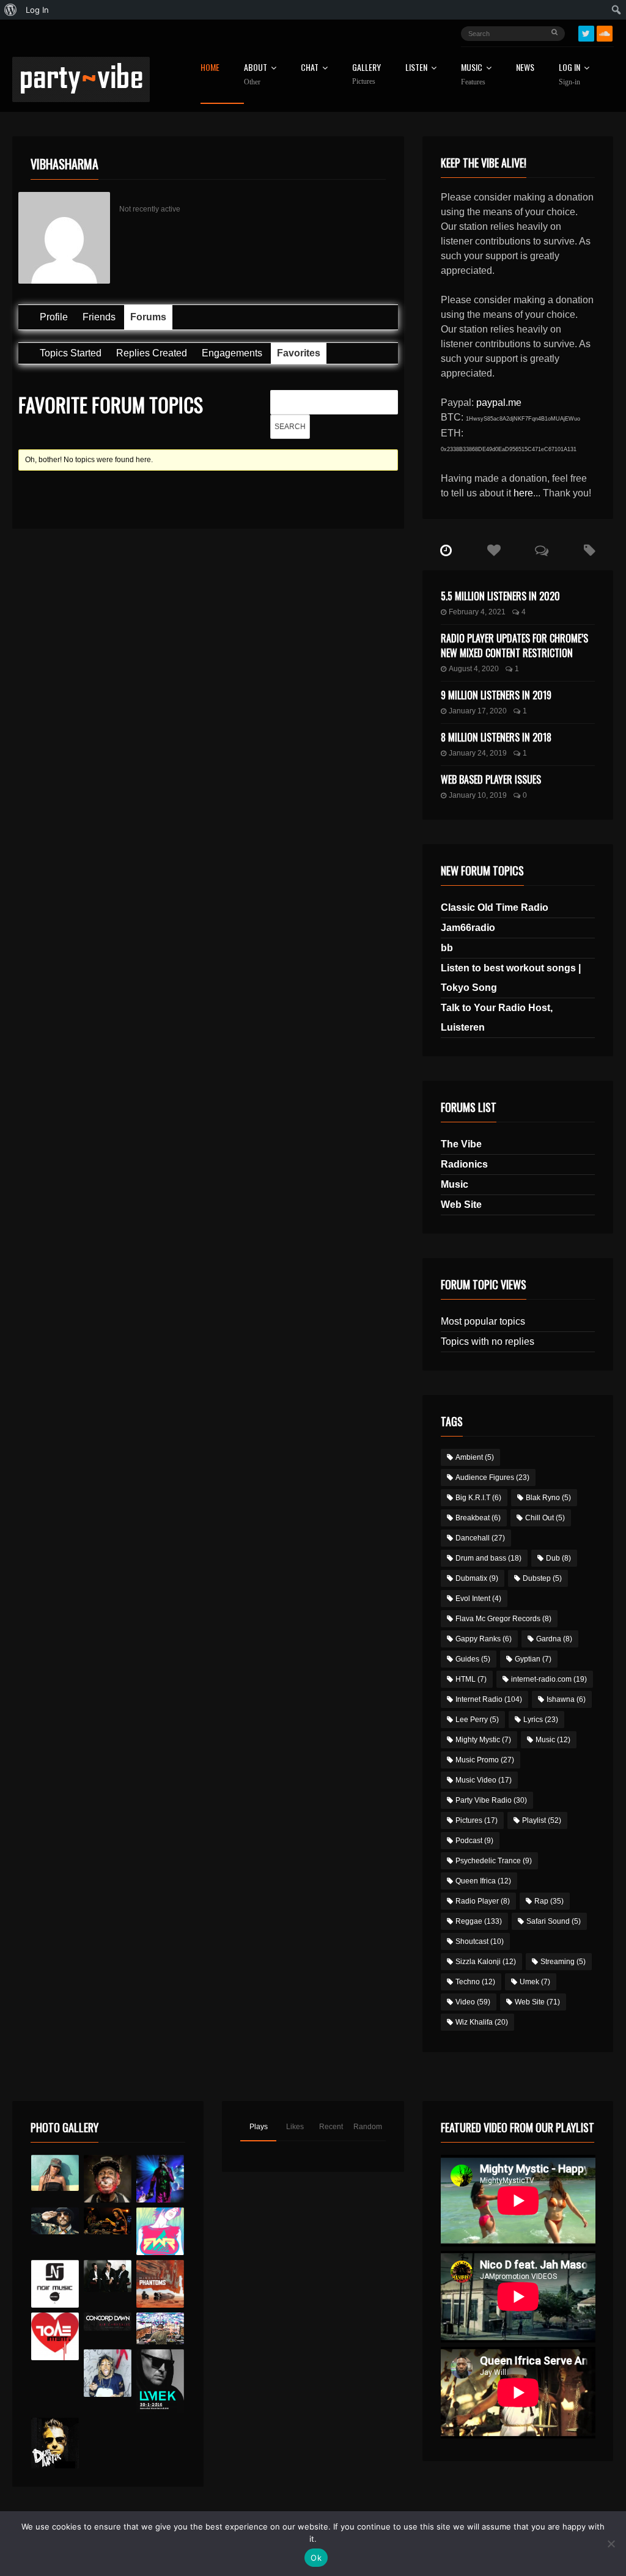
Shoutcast (480, 1941)
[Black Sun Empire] (160, 2284)
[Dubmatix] (55, 2443)
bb (447, 948)
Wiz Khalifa (482, 2022)
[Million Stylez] (55, 2221)
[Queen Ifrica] (55, 2173)
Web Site (461, 1205)
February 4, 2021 (477, 612)
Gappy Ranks (484, 1639)
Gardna (554, 1639)
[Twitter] (586, 34)
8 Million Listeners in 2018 (496, 737)
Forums (148, 317)
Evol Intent (478, 1599)
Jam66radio (468, 928)
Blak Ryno (548, 1498)
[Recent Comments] (542, 551)
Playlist (542, 1820)
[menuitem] (11, 10)
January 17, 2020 (478, 711)
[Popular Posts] (494, 551)
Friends (99, 317)
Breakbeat (478, 1518)
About (256, 75)
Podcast (474, 1841)
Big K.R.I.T (478, 1498)
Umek (535, 1982)
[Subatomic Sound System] (160, 2179)
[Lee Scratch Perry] (108, 2179)
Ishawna (566, 1699)
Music (455, 1184)
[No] (611, 2544)
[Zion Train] (108, 2221)
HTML (471, 1679)
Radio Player (483, 1901)
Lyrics (541, 1720)
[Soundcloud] (605, 34)
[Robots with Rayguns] (160, 2231)
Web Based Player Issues (491, 779)
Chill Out (545, 1518)
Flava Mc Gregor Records (503, 1619)
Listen (416, 68)
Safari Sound (554, 1921)
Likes (295, 2127)
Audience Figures (492, 1478)
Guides (473, 1659)
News (525, 68)
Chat (310, 68)
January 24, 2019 (478, 753)
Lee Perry (477, 1720)
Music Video (484, 1780)
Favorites (299, 353)
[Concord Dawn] (108, 2321)
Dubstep (542, 1578)
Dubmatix (477, 1578)
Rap (549, 1901)
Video (473, 2002)
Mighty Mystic (483, 1740)
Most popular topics (483, 1321)
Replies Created (152, 353)
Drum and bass (488, 1558)
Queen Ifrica (483, 1881)
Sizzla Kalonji (486, 1962)
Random (368, 2127)
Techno (475, 1982)
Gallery (366, 74)
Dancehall (480, 1538)
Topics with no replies (488, 1341)
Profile (54, 317)
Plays (259, 2127)
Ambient (475, 1457)
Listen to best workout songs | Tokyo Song (511, 978)
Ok (316, 2558)
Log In (569, 75)
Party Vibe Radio (491, 1800)
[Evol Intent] (55, 2336)
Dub (558, 1558)
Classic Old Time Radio (495, 907)
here (523, 493)
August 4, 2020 (474, 669)
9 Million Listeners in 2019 (496, 695)
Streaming (563, 1962)
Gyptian (533, 1659)
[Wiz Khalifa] (108, 2373)
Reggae (479, 1921)
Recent (331, 2127)
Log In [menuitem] (37, 10)
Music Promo (485, 1760)
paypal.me (499, 403)
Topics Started (71, 353)
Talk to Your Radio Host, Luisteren (497, 1018)
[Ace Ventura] (160, 2328)
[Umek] (160, 2381)
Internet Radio (489, 1699)
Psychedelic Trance (494, 1861)
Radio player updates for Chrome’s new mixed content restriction (514, 646)
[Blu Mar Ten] (108, 2276)
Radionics (464, 1164)
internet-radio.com (549, 1679)
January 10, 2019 (478, 795)
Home (210, 68)
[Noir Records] (55, 2284)
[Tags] (589, 551)
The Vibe (461, 1144)
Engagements (232, 353)
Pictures (477, 1820)
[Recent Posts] (446, 551)
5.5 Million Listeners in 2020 (500, 596)
